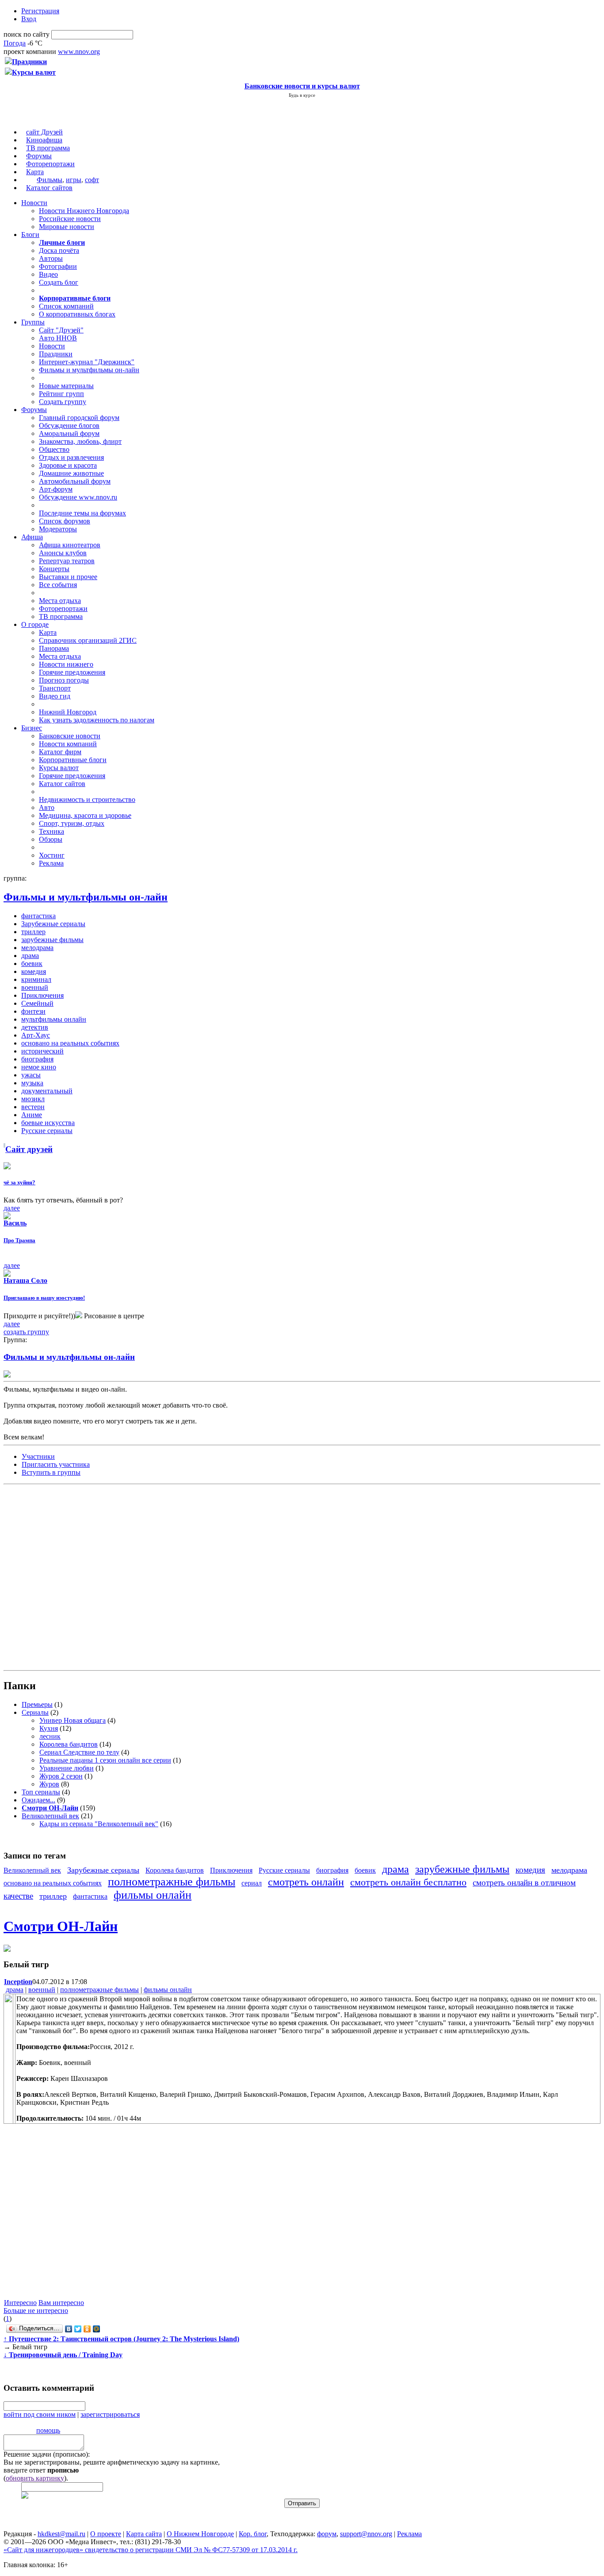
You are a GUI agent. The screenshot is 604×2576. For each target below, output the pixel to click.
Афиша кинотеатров (70, 545)
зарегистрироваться (110, 2414)
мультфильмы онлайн (54, 1019)
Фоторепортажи (50, 164)
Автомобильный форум (75, 481)
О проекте (106, 2534)
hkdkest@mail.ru (61, 2534)
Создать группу (63, 402)
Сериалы (35, 1712)
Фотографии (58, 266)
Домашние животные (71, 473)
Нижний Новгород (68, 712)
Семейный (37, 1003)
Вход (29, 19)
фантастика (38, 916)
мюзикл (33, 1099)
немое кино (39, 1067)
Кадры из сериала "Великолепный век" (99, 1824)
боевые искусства (48, 1123)
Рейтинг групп (61, 394)
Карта (35, 172)
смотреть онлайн (306, 1882)
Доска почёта (59, 250)
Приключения (42, 995)
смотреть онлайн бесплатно (408, 1882)
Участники (38, 1456)
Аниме (32, 1115)
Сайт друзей (29, 1149)
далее (12, 1208)
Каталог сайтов (49, 188)
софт (92, 180)
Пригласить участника (56, 1464)
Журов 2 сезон (61, 1776)
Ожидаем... (38, 1800)
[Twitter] (78, 2329)
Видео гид (55, 696)
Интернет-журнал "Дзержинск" (87, 362)
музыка (32, 1083)
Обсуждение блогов (69, 426)
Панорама (54, 648)
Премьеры (37, 1704)
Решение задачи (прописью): (47, 2454)
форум (327, 2534)
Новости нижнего (66, 664)
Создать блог (59, 282)
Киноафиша (44, 140)
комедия (34, 971)
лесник (50, 1736)
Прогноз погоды (64, 680)
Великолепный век (50, 1816)
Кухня (49, 1728)
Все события (58, 585)
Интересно (20, 2303)
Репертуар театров (67, 561)
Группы (33, 322)
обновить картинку (35, 2478)
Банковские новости (70, 736)
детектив (35, 1027)
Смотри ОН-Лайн (61, 1926)
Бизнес (32, 728)
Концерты (54, 569)
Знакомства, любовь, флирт (80, 441)
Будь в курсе (302, 95)
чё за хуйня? (19, 1182)
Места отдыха (60, 601)
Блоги (30, 235)
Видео (48, 274)
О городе (35, 624)
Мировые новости (67, 227)
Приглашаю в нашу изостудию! (44, 1298)
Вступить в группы (51, 1472)
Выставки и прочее (68, 577)
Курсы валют (59, 768)
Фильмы (50, 180)
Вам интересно (61, 2303)
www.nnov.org (79, 52)
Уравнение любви (67, 1768)
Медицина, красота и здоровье (85, 815)
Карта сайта (144, 2534)
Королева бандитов (69, 1744)
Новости (34, 203)
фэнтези (33, 1011)
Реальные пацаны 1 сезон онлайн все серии (105, 1760)
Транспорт (55, 688)
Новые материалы (66, 386)
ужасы (31, 1075)
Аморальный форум (69, 433)
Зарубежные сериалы (53, 924)
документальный (47, 1091)
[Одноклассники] (87, 2329)
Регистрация (40, 11)
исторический (42, 1051)
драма (30, 956)
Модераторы (58, 529)
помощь (48, 2430)
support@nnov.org (366, 2534)
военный (35, 987)
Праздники (56, 354)
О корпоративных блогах (77, 314)
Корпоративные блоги (73, 760)
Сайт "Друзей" (61, 330)
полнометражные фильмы (172, 1882)
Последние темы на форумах (82, 513)
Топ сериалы (41, 1792)
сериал (252, 1883)
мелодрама (37, 948)
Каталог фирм (60, 752)
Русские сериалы (47, 1131)
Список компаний (66, 306)
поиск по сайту (27, 34)
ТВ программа (48, 148)
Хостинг (52, 855)
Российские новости (70, 219)
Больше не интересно (36, 2311)
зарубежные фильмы (52, 940)
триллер (33, 932)
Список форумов (65, 521)
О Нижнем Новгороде (200, 2534)
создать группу (26, 1332)
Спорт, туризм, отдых (72, 823)
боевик (32, 964)
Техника (52, 831)
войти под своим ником (40, 2414)
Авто (47, 807)
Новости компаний (68, 744)
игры (74, 180)
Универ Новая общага (73, 1720)
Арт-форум (56, 489)
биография (37, 1059)
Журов (49, 1784)
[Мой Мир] (97, 2329)
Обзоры (51, 839)
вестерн (33, 1107)
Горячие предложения (72, 672)
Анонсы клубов (63, 553)
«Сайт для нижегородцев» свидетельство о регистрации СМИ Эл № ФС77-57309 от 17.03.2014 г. (151, 2550)
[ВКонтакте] (69, 2329)
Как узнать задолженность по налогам (97, 720)
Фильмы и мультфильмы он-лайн (89, 370)
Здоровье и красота (68, 465)
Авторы (51, 258)
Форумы (39, 156)
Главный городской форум (79, 418)
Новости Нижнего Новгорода (84, 211)
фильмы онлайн (153, 1895)
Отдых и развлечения (71, 457)
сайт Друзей (44, 132)
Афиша (32, 537)
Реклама (51, 863)
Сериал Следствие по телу (79, 1752)
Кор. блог (253, 2534)
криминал (36, 979)
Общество (54, 449)
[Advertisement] (57, 1576)
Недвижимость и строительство (87, 800)
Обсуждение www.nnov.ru (78, 497)
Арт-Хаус (36, 1035)
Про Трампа (19, 1240)
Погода (15, 43)
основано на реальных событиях (70, 1043)
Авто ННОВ (58, 338)
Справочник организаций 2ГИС (88, 640)
